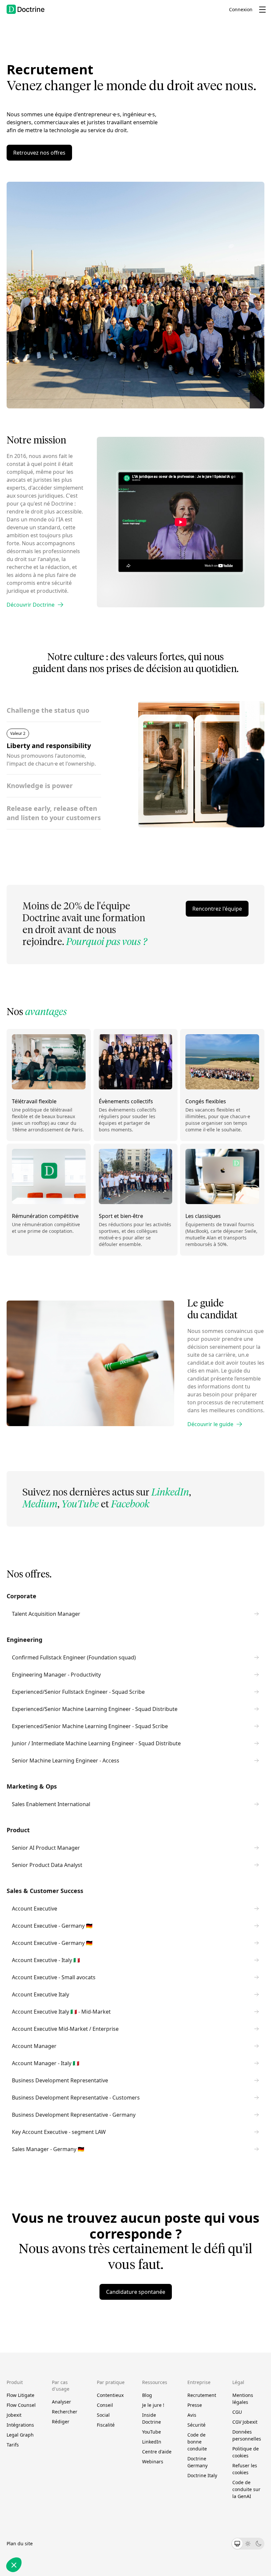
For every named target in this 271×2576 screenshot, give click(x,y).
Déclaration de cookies (44, 2477)
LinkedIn (170, 1493)
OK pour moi (61, 2543)
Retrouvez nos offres (39, 153)
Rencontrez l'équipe (217, 909)
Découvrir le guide (210, 1424)
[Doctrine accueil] (26, 9)
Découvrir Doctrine (31, 605)
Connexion (241, 9)
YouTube (80, 1505)
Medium (40, 1505)
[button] (14, 2565)
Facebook (130, 1505)
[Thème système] (237, 2544)
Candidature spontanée (136, 2292)
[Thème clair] (248, 2544)
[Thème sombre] (258, 2544)
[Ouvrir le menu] (262, 10)
